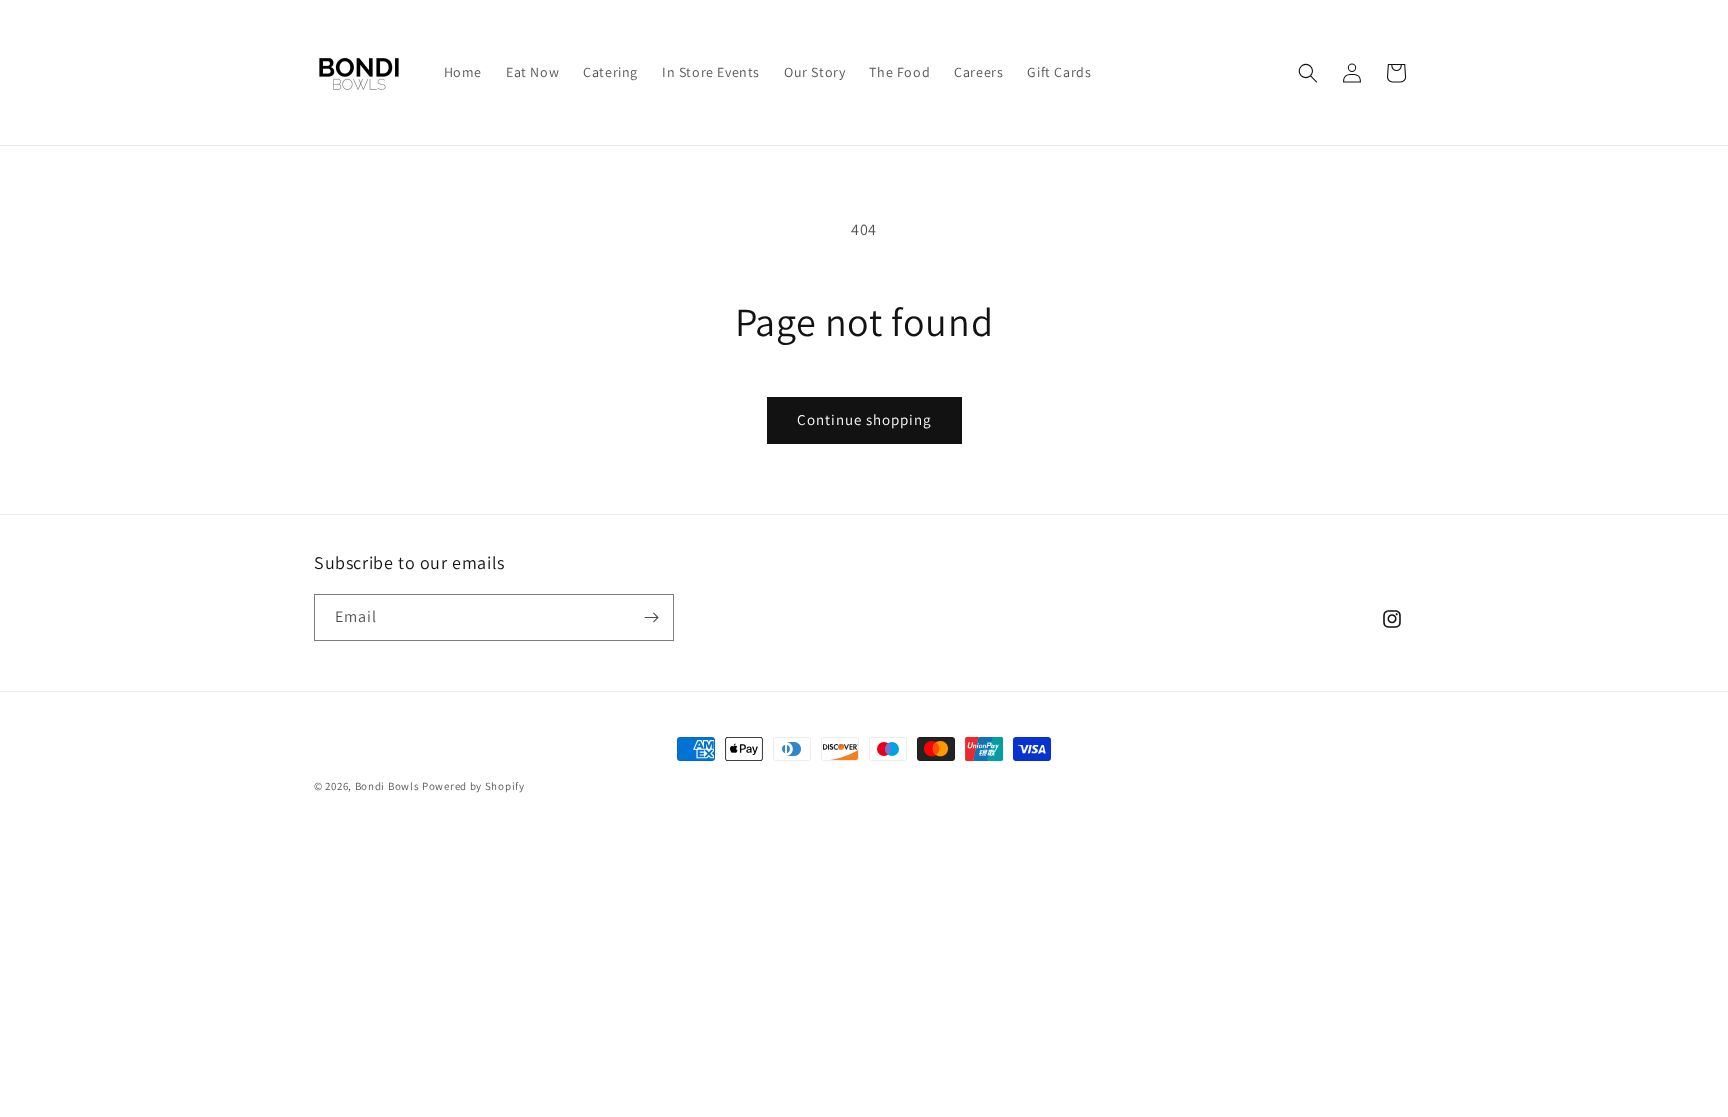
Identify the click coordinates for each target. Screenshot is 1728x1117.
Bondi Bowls (387, 786)
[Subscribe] (651, 617)
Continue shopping (864, 419)
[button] (1308, 73)
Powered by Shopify (473, 786)
